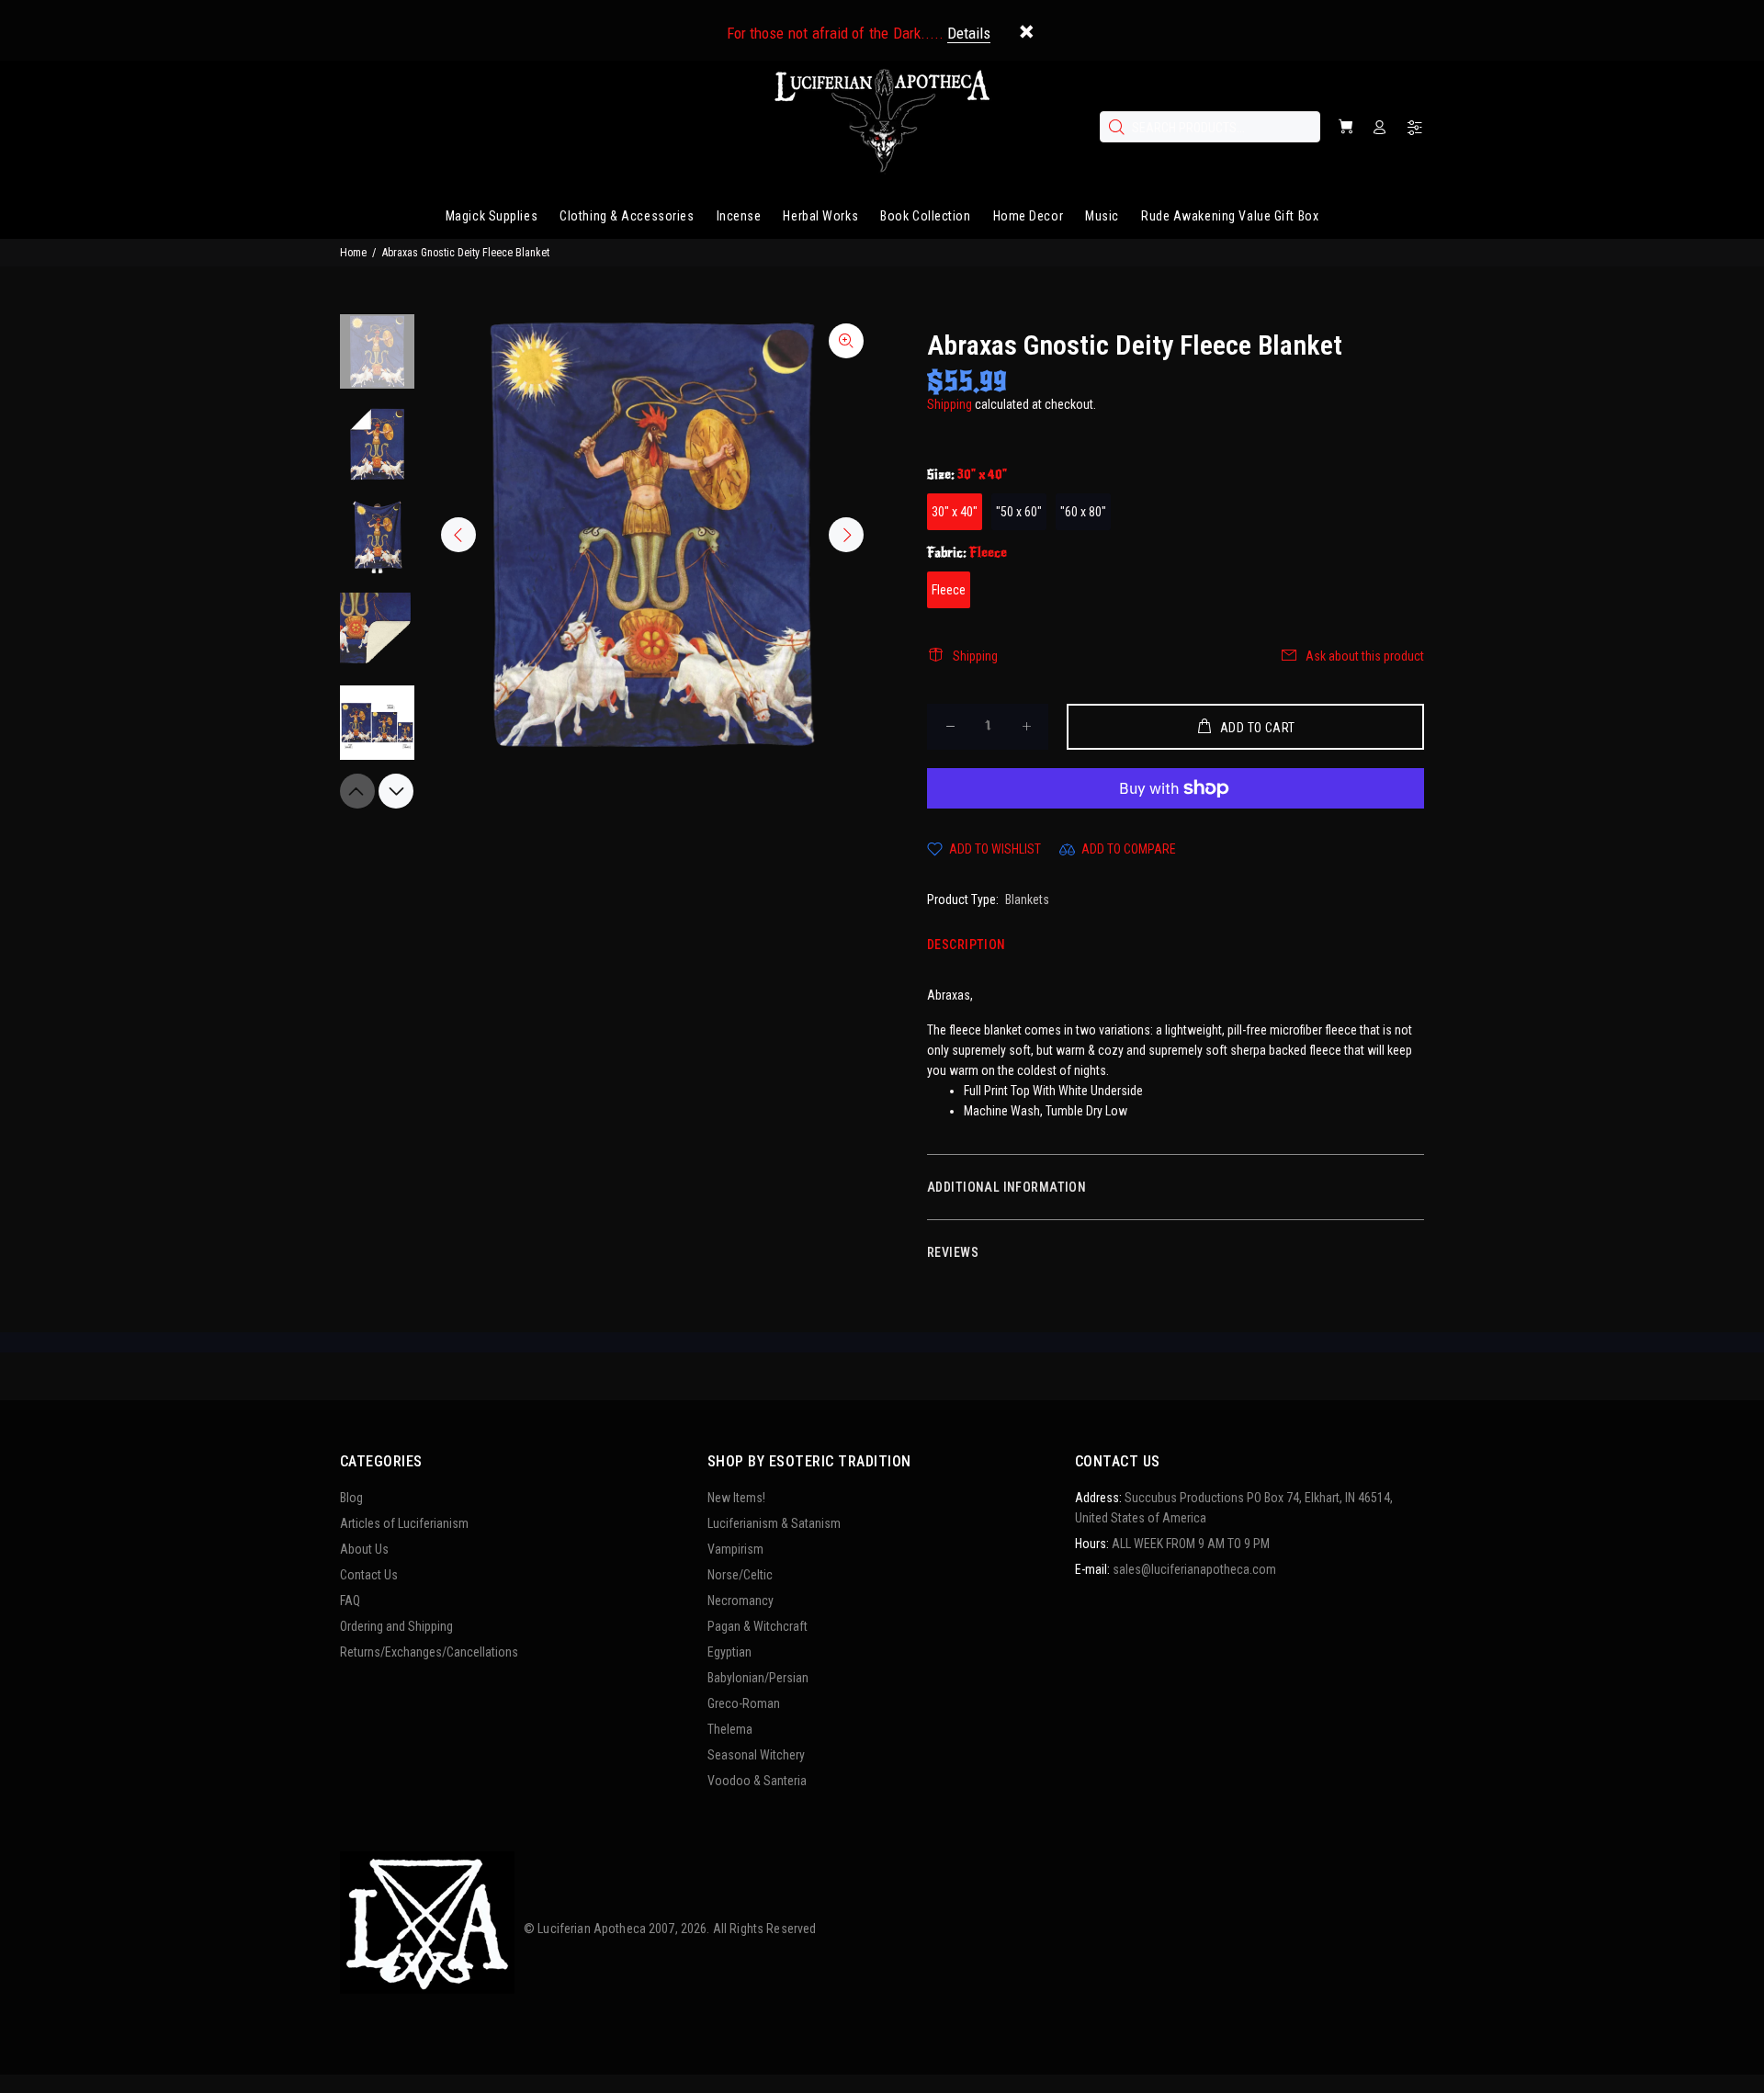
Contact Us (369, 1575)
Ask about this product (1365, 656)
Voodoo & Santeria (757, 1781)
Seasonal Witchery (756, 1755)
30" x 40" (955, 512)
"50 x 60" (1019, 512)
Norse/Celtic (740, 1575)
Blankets (1027, 899)
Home (353, 253)
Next (846, 535)
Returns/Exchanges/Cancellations (429, 1652)
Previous (458, 535)
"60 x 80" (1083, 512)
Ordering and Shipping (396, 1626)
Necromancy (741, 1601)
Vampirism (735, 1549)
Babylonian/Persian (758, 1678)
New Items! (736, 1498)
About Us (364, 1549)
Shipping (950, 404)
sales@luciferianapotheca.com (1194, 1569)
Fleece (949, 590)
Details (969, 33)
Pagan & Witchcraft (758, 1626)
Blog (351, 1498)
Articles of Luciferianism (404, 1523)
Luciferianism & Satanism (774, 1523)
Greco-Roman (744, 1703)
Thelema (730, 1729)
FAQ (350, 1601)
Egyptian (729, 1652)
